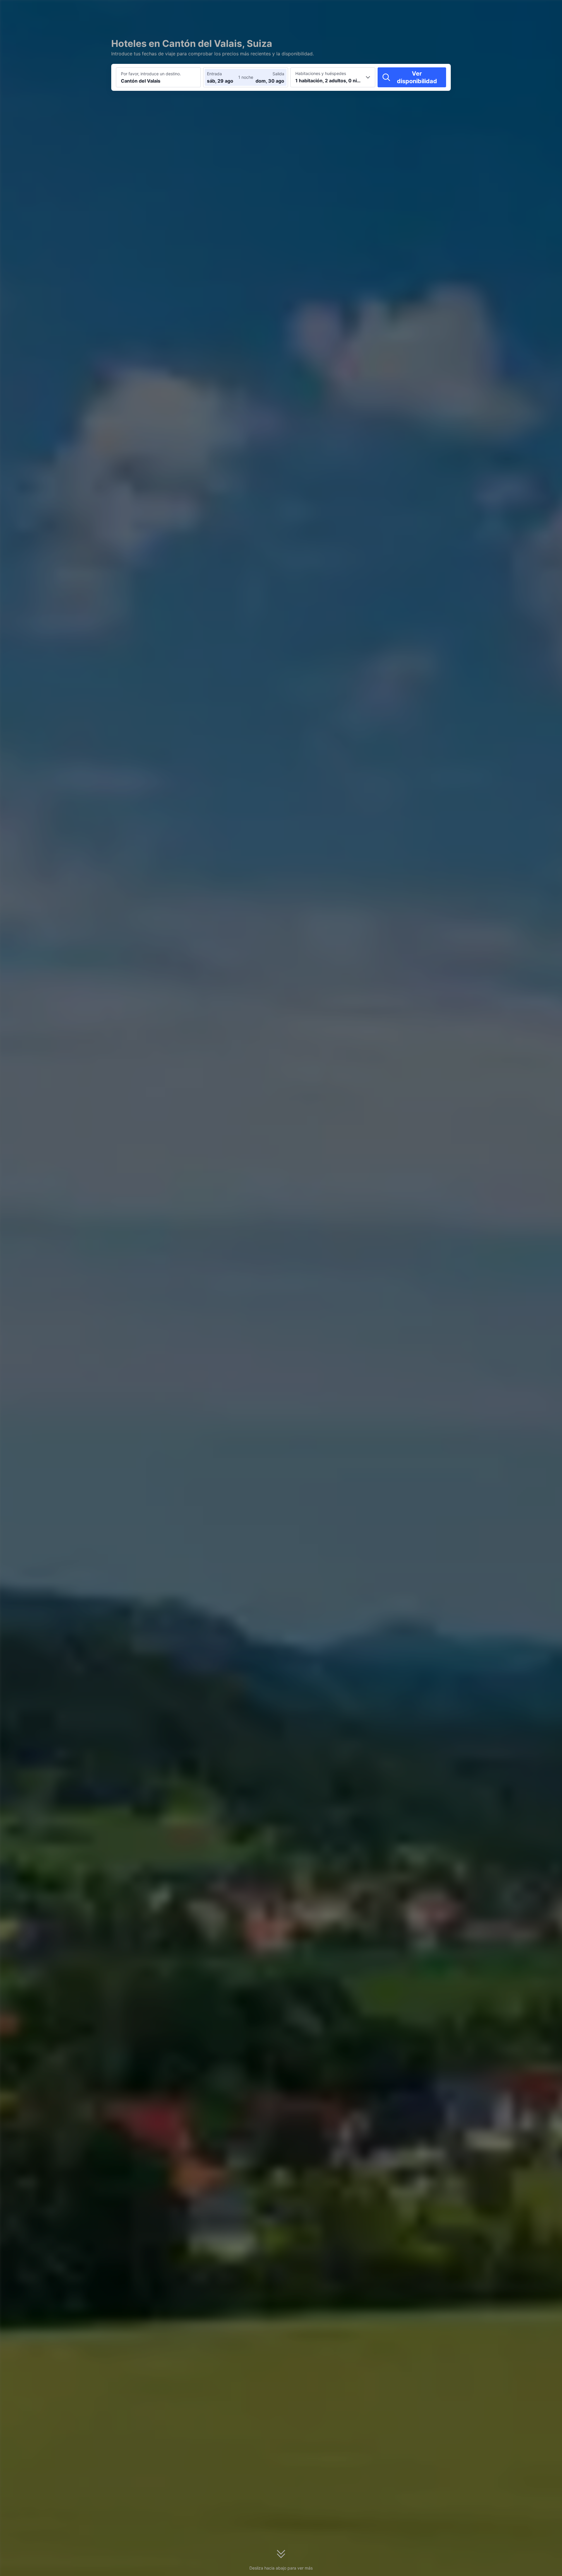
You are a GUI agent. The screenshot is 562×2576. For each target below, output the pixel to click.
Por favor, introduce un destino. (151, 74)
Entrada (214, 74)
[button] (508, 10)
